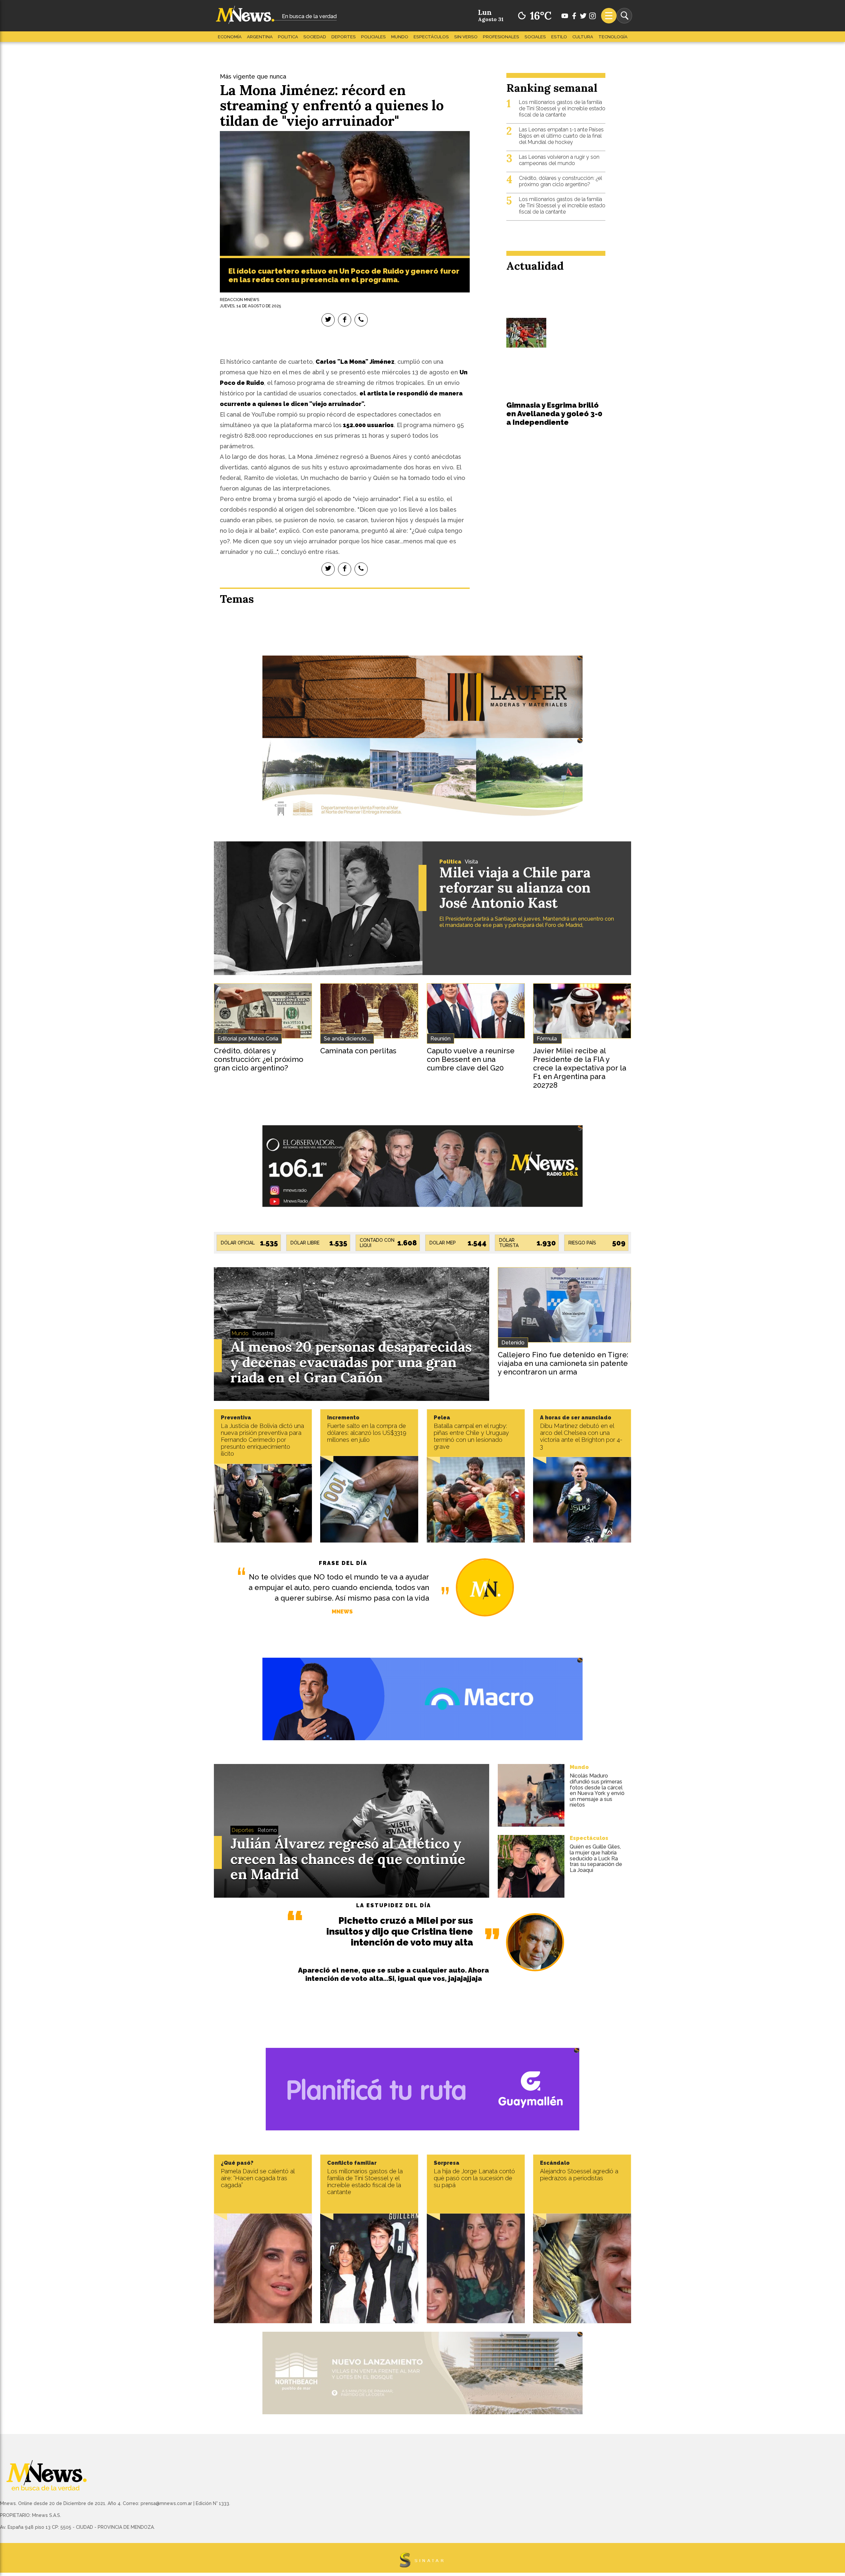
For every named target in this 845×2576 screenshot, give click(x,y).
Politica (288, 37)
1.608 (407, 1243)
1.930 (546, 1243)
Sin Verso (466, 37)
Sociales (535, 37)
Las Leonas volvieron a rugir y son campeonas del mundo (559, 160)
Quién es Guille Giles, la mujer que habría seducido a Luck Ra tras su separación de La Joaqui (596, 1858)
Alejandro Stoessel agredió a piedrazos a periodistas (579, 2175)
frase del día (343, 1563)
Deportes (344, 37)
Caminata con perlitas (358, 1051)
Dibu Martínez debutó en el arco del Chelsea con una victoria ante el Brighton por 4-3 (581, 1436)
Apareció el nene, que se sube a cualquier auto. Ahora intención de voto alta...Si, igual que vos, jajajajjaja (393, 1974)
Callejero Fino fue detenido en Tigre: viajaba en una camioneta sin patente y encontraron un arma (563, 1363)
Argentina (260, 37)
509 (619, 1243)
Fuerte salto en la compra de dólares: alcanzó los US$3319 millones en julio (367, 1433)
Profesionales (501, 37)
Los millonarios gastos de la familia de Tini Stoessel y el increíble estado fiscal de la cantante (562, 108)
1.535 (269, 1243)
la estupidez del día (394, 1905)
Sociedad (315, 37)
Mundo (400, 37)
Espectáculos (431, 37)
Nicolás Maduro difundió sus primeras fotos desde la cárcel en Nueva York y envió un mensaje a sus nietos (597, 1790)
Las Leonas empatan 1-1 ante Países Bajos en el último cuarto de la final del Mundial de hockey (561, 136)
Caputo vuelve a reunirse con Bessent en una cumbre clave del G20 (471, 1059)
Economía (230, 37)
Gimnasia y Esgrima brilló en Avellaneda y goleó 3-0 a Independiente (554, 414)
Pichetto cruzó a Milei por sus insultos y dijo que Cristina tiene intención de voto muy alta (400, 1932)
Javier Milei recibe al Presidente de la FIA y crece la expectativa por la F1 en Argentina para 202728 (580, 1068)
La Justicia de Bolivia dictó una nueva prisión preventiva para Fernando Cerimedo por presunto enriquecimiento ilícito (262, 1440)
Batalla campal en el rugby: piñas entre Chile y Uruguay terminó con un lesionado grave (471, 1436)
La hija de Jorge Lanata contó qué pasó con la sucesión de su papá (474, 2178)
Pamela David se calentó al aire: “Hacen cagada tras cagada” (258, 2178)
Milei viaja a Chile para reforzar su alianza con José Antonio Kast (515, 888)
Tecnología (613, 37)
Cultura (583, 37)
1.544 (477, 1243)
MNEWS (342, 1612)
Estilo (559, 37)
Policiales (373, 37)
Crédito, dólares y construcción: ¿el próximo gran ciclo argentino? (560, 181)
